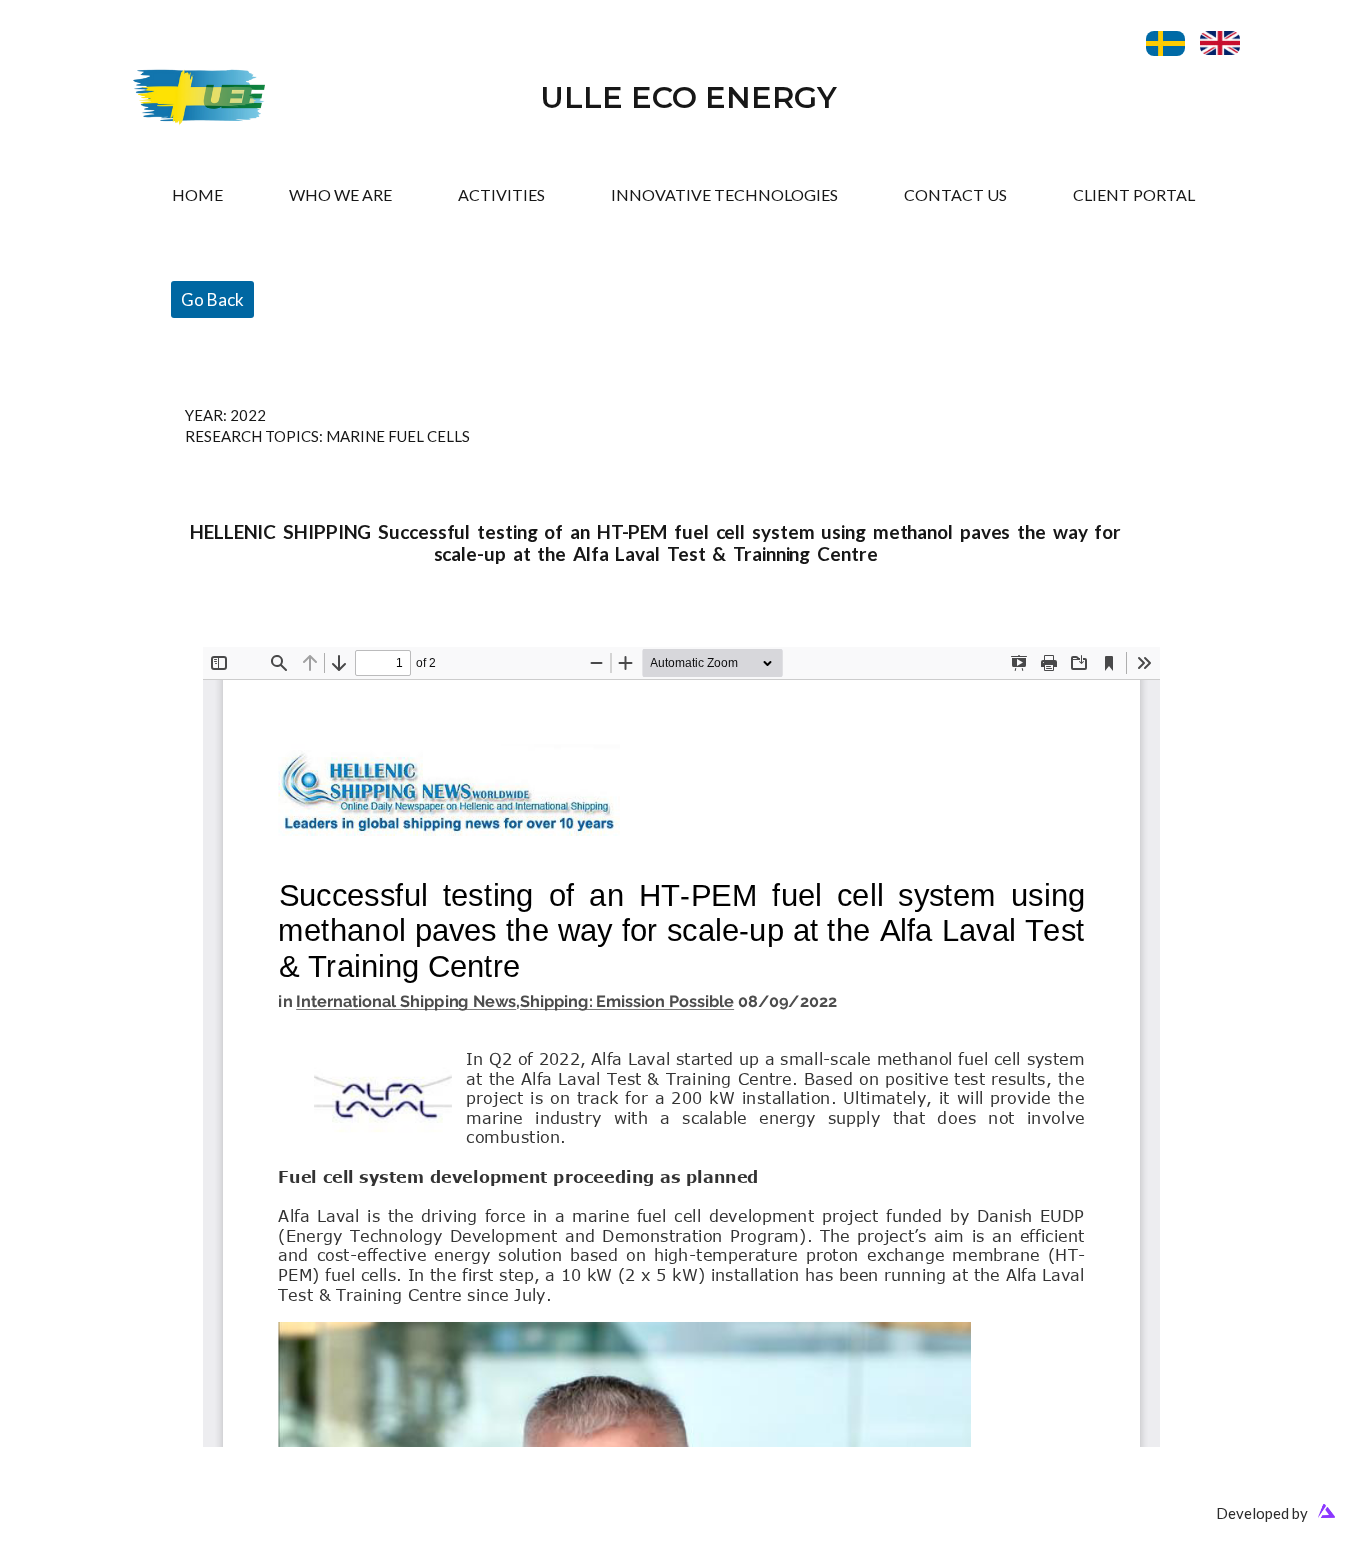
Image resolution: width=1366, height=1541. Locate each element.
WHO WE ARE (340, 194)
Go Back (212, 299)
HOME (197, 194)
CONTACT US (955, 194)
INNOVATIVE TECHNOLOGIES (724, 194)
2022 (248, 415)
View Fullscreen (255, 632)
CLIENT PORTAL (1134, 194)
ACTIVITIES (501, 194)
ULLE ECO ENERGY (688, 97)
